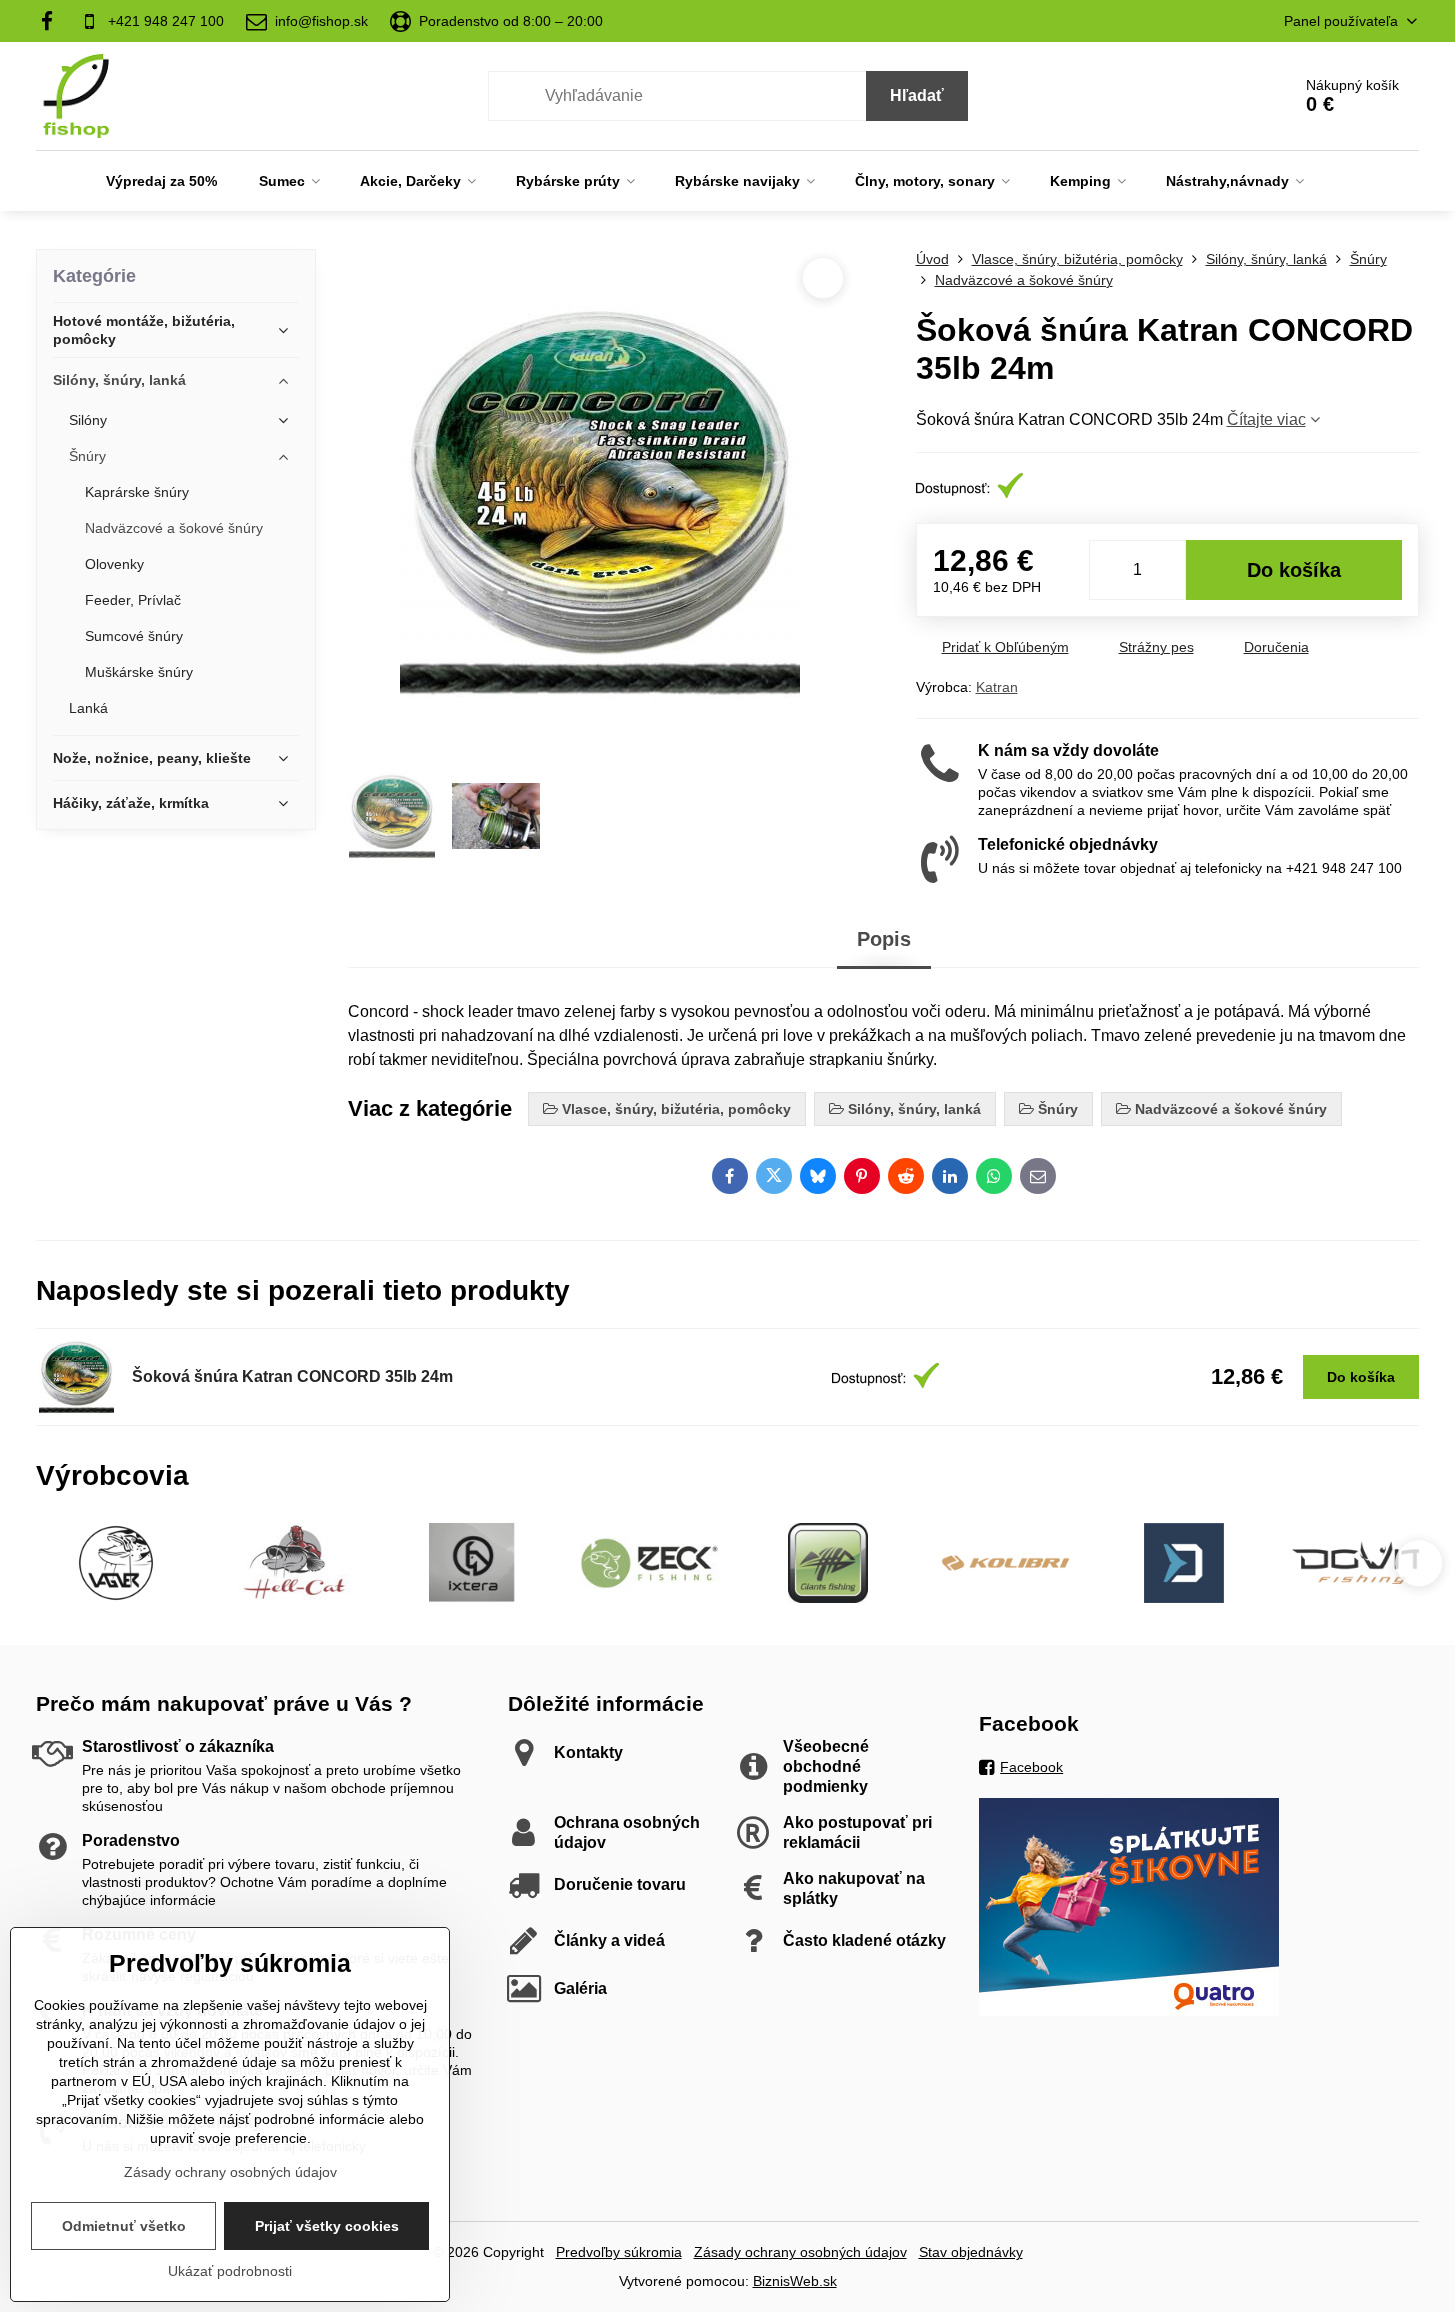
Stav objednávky (971, 2252)
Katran (997, 687)
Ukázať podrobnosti (230, 2271)
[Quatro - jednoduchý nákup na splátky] (1129, 2011)
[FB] (52, 21)
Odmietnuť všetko (124, 2226)
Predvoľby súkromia (619, 2252)
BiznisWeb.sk (795, 2281)
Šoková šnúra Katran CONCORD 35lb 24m (292, 1376)
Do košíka (1294, 570)
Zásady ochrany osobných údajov (800, 2252)
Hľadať (917, 95)
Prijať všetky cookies (327, 2226)
